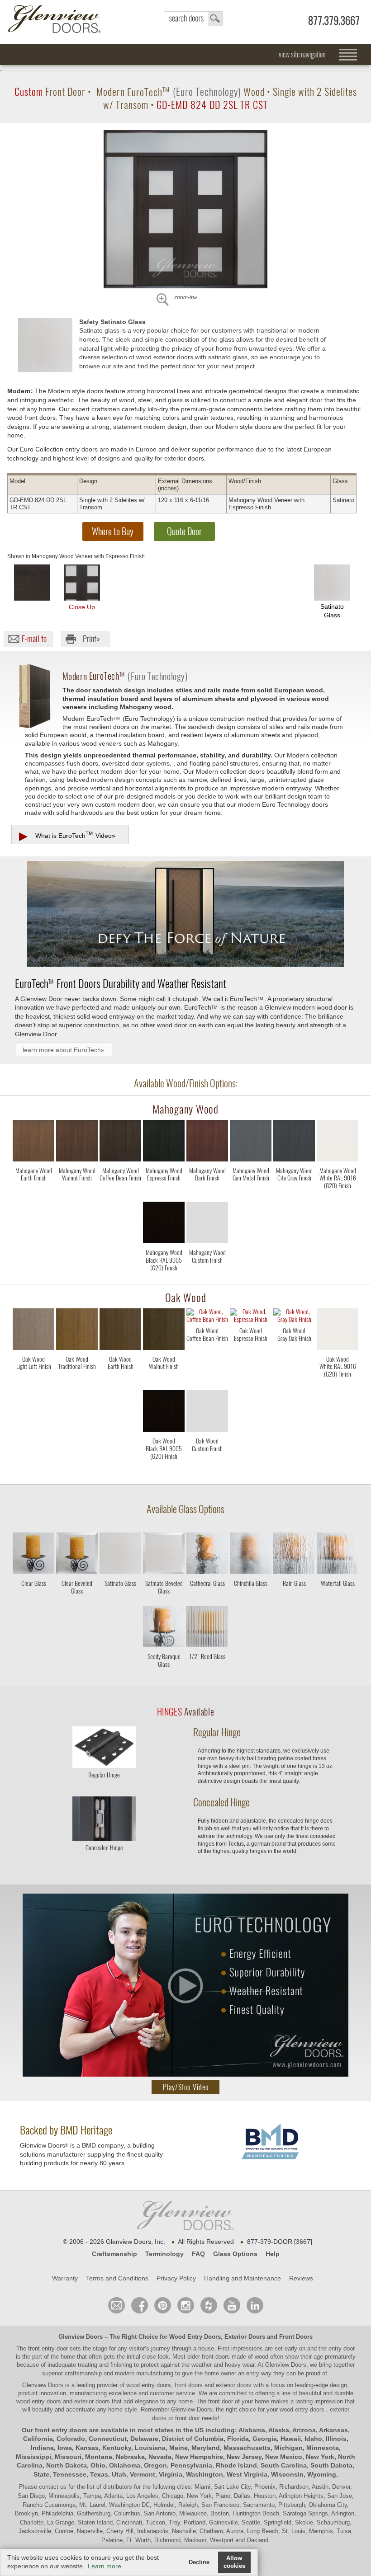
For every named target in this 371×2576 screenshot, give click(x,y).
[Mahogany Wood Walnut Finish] (77, 1194)
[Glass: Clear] (33, 1555)
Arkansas (333, 2430)
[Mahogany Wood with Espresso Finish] (164, 1142)
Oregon (155, 2465)
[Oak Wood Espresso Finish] (251, 1354)
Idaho (313, 2439)
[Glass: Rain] (294, 1555)
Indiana (42, 2448)
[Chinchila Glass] (251, 1598)
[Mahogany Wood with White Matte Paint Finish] (338, 1142)
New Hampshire (199, 2457)
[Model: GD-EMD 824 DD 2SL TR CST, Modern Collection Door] (185, 209)
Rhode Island (236, 2465)
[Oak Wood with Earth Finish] (120, 1331)
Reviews (301, 2278)
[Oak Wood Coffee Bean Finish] (207, 1354)
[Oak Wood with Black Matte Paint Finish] (164, 1413)
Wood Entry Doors (195, 2337)
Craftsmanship (114, 2254)
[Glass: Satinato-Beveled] (164, 1555)
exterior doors (92, 2401)
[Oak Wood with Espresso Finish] (251, 1317)
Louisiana (150, 2448)
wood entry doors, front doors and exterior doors (189, 2385)
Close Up (82, 607)
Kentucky (117, 2448)
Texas (99, 2474)
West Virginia (247, 2474)
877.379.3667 (334, 21)
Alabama (252, 2430)
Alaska (279, 2430)
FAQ (198, 2254)
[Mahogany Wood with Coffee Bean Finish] (120, 1142)
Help (273, 2254)
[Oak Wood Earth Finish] (120, 1383)
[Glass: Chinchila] (251, 1555)
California (38, 2439)
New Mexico (284, 2457)
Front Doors (296, 2337)
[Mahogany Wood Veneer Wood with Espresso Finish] (32, 583)
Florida (238, 2439)
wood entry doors (40, 2401)
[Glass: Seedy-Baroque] (164, 1628)
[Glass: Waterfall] (338, 1555)
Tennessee (70, 2474)
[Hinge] (104, 1765)
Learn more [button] (105, 2566)
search (193, 19)
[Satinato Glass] (120, 1598)
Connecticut (108, 2439)
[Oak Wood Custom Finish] (207, 1464)
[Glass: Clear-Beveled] (77, 1555)
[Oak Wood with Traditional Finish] (77, 1331)
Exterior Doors (245, 2337)
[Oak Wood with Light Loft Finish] (33, 1331)
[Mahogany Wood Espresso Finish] (164, 1194)
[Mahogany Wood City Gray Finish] (294, 1194)
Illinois (336, 2439)
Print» (91, 639)
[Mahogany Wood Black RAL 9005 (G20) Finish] (164, 1276)
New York (320, 2457)
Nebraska (130, 2457)
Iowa (65, 2448)
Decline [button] (199, 2562)
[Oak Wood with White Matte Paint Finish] (338, 1331)
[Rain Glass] (294, 1598)
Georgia (265, 2439)
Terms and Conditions (117, 2278)
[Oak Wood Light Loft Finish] (33, 1383)
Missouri (68, 2457)
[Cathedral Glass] (207, 1598)
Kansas (87, 2448)
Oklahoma (125, 2465)
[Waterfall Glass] (338, 1598)
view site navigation (302, 54)
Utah (119, 2474)
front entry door (49, 2348)
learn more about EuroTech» (64, 1050)
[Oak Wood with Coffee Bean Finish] (207, 1317)
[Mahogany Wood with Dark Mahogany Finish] (207, 1142)
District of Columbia (193, 2439)
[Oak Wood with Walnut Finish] (164, 1331)
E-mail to (34, 639)
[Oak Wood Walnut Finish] (164, 1383)
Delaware (144, 2439)
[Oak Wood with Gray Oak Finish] (294, 1317)
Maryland (206, 2448)
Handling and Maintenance (243, 2278)
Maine (178, 2448)
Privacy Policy (176, 2278)
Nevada (160, 2457)
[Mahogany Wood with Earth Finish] (33, 1142)
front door (221, 2401)
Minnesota (323, 2448)
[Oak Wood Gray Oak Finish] (294, 1354)
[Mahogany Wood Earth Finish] (33, 1194)
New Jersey (244, 2457)
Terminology (164, 2254)
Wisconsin (287, 2474)
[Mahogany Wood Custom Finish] (207, 1276)
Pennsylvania (191, 2465)
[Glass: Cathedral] (207, 1555)
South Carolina (284, 2465)
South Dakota (331, 2465)
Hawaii (291, 2439)
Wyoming (322, 2474)
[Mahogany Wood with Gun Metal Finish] (251, 1142)
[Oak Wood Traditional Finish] (77, 1383)
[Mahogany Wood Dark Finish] (207, 1194)
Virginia (171, 2474)
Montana (99, 2457)
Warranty (65, 2278)
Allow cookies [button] (234, 2562)
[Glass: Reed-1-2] (207, 1628)
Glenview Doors (81, 2337)
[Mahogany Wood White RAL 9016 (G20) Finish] (338, 1194)
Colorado (71, 2439)
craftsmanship (83, 2373)
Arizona (304, 2430)
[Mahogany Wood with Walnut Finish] (77, 1142)
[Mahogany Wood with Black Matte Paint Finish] (164, 1224)
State (41, 2474)
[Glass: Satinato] (120, 1555)
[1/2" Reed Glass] (207, 1671)
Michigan (288, 2448)
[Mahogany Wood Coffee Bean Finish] (120, 1194)
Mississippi (33, 2457)
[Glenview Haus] (186, 2305)
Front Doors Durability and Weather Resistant (121, 983)
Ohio (98, 2465)
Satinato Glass (332, 611)
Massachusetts (247, 2448)
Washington (205, 2474)
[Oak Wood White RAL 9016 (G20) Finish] (338, 1383)
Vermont (143, 2474)
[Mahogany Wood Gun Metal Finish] (251, 1194)
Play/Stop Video (186, 2087)
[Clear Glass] (33, 1598)
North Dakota (67, 2465)
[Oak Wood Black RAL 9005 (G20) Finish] (164, 1464)
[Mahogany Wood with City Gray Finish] (294, 1142)
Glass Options (235, 2254)
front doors (216, 2357)
